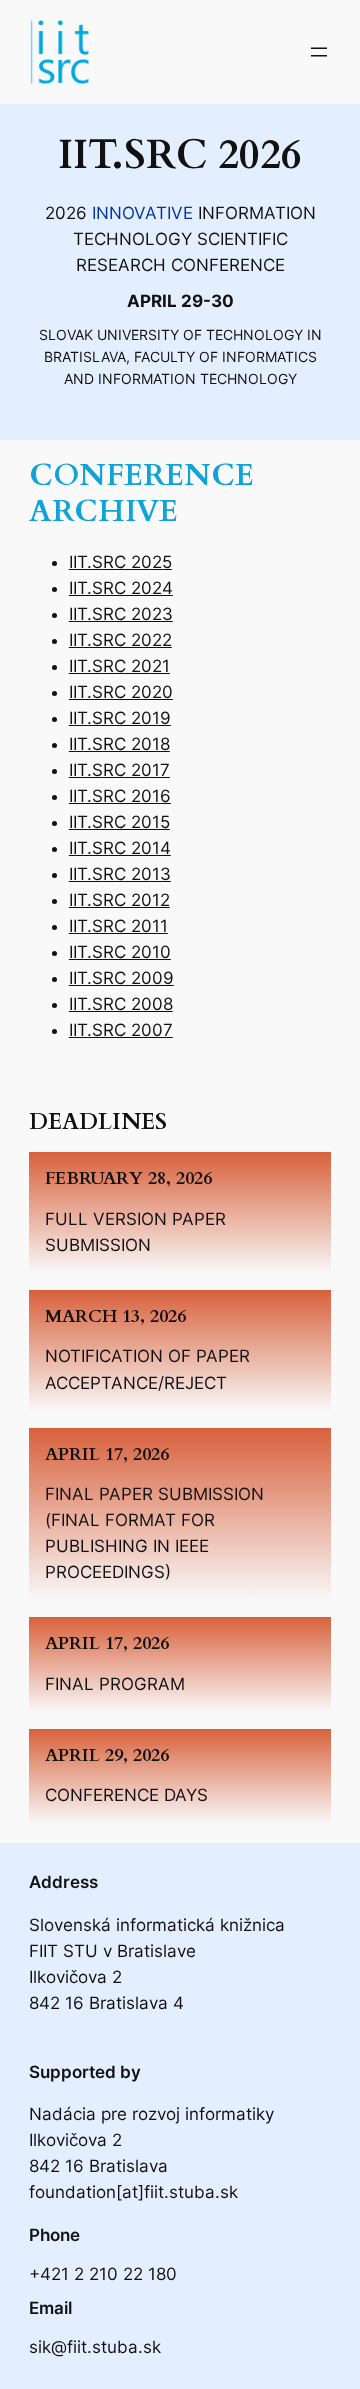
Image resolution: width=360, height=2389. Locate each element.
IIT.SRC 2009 (121, 978)
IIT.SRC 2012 (119, 900)
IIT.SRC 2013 (120, 874)
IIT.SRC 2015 (119, 822)
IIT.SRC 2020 (121, 692)
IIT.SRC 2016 (120, 796)
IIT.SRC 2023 (121, 614)
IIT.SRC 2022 (120, 640)
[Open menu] (319, 52)
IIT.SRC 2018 (119, 744)
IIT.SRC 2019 (120, 718)
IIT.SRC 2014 (120, 848)
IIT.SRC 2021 (119, 666)
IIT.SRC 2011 (118, 926)
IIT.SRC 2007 (121, 1030)
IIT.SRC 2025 (120, 562)
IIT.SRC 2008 (121, 1004)
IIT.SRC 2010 (120, 952)
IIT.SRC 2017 (119, 770)
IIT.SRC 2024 (121, 588)
